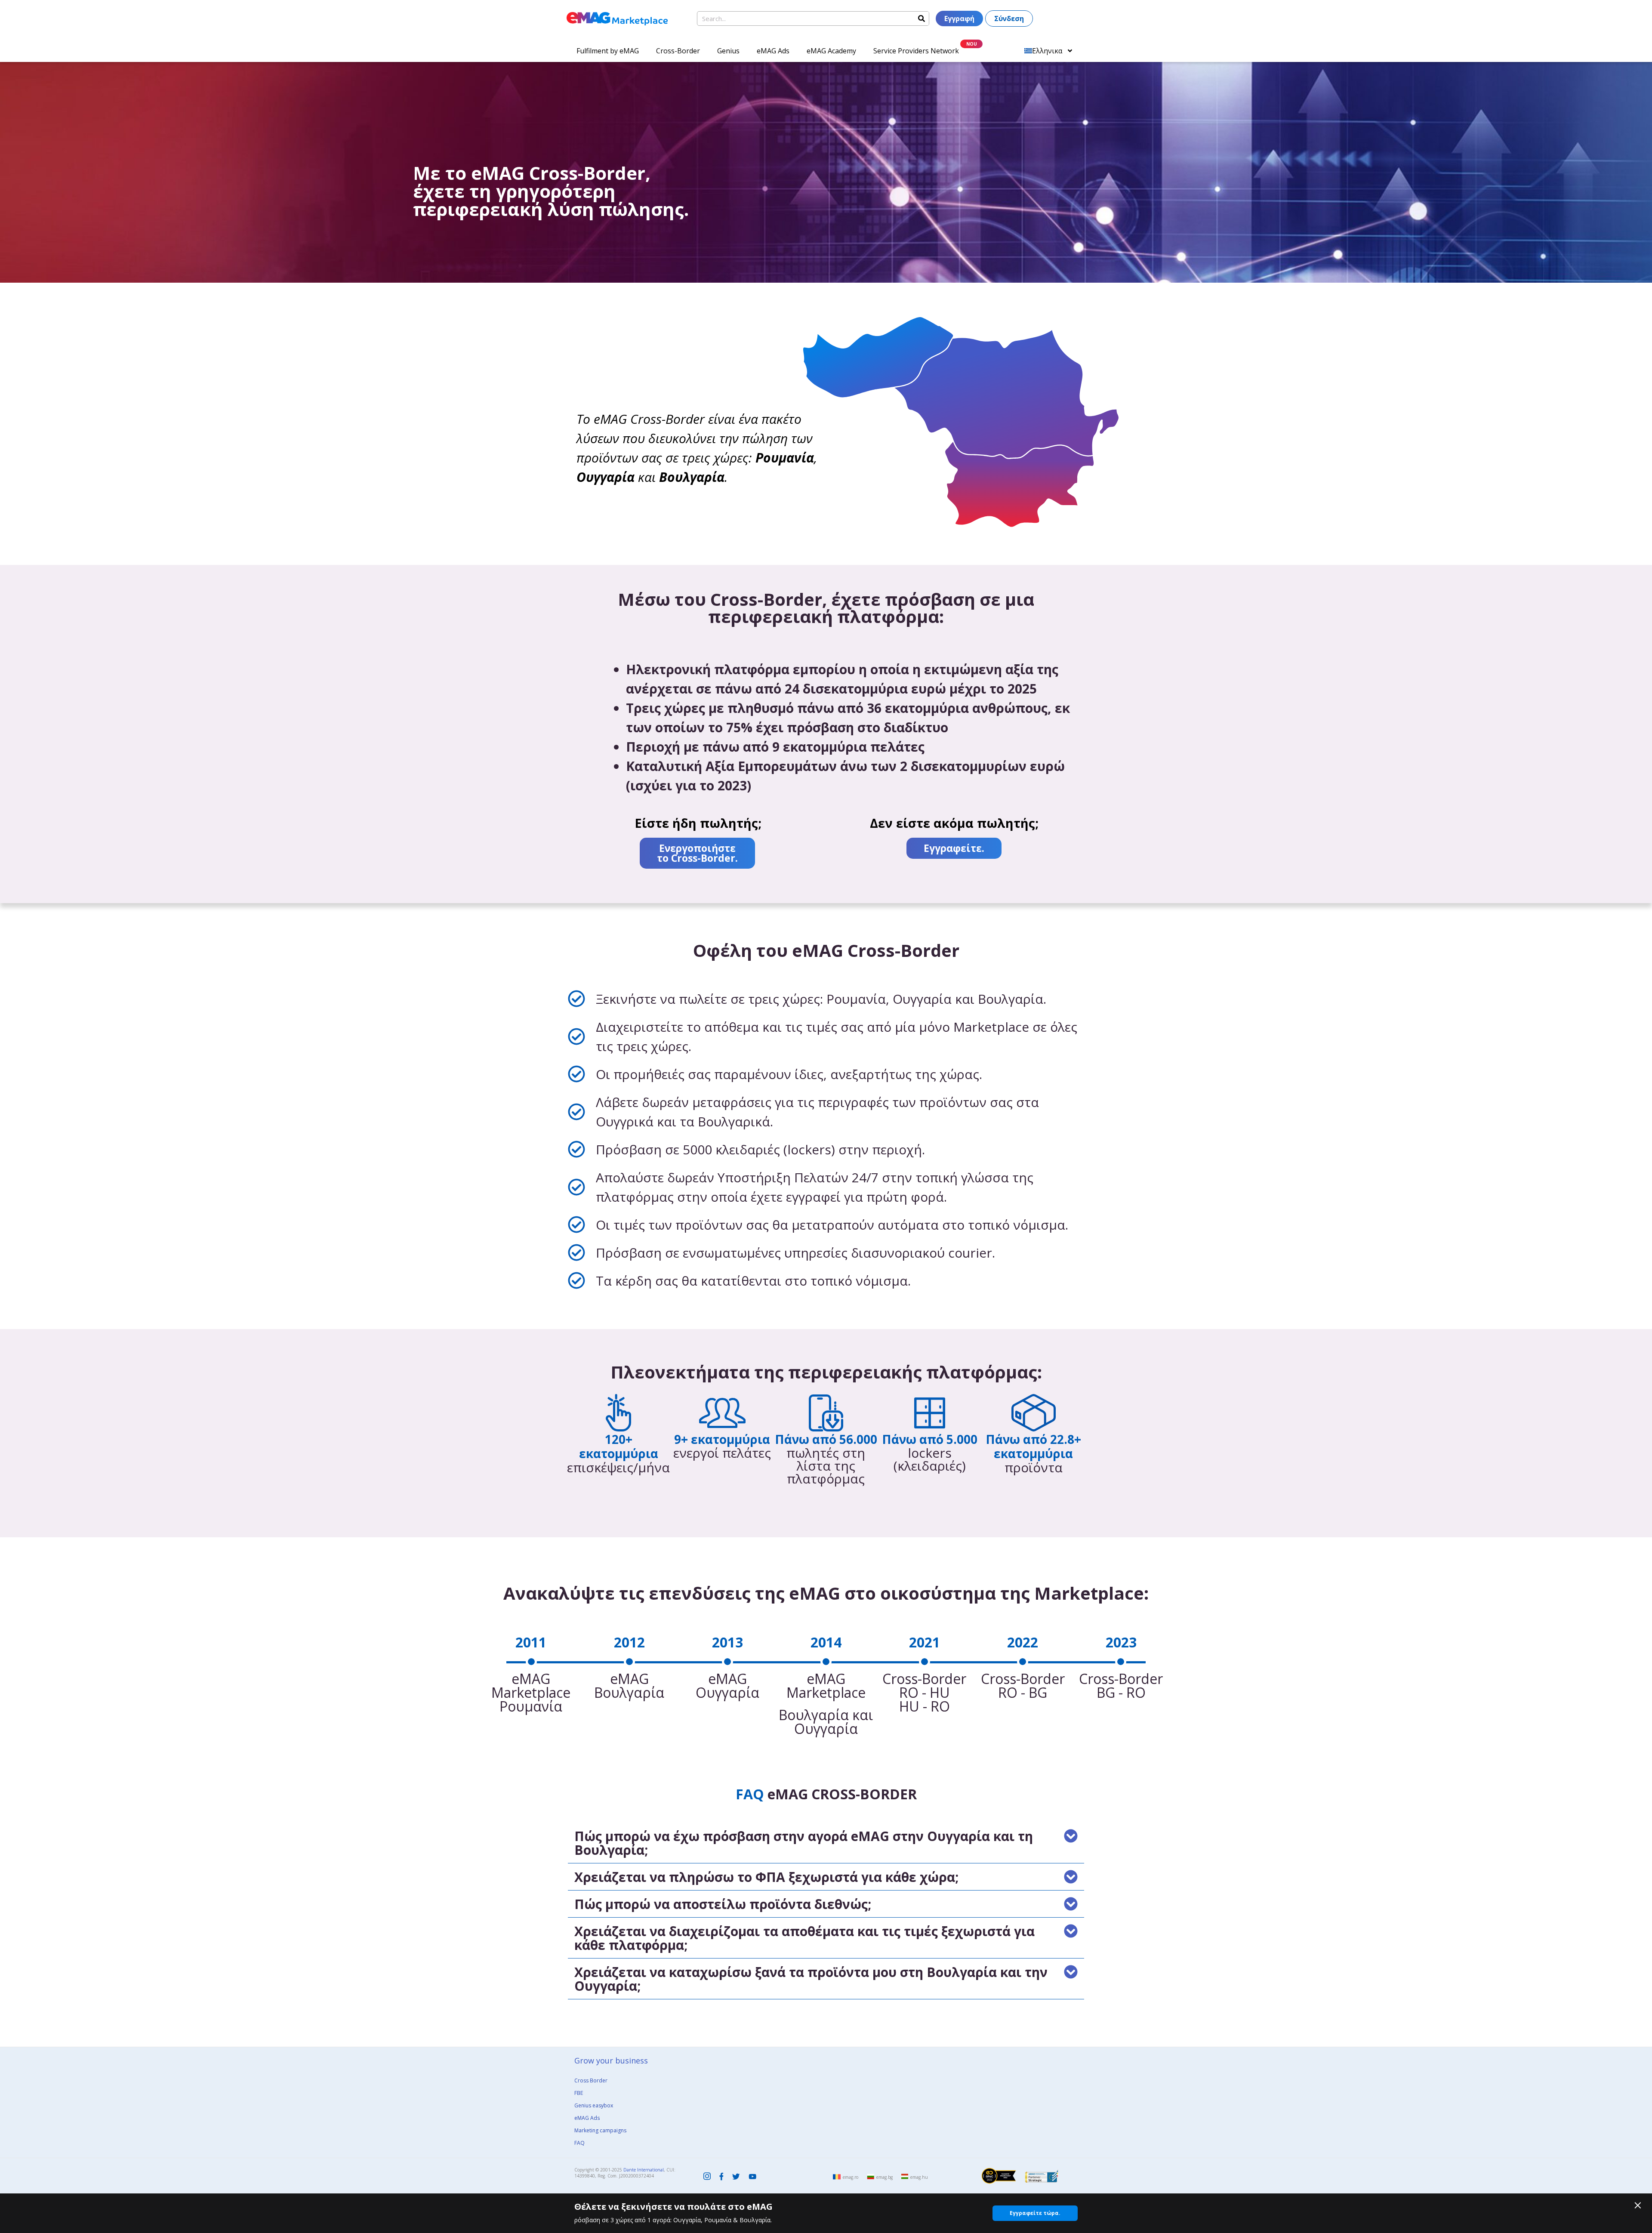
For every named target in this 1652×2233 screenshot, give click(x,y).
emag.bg (885, 2177)
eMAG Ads (773, 51)
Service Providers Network (916, 51)
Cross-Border (678, 51)
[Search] (922, 19)
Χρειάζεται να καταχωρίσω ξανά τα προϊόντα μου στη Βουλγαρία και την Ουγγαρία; (811, 1979)
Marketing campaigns (600, 2130)
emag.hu (919, 2177)
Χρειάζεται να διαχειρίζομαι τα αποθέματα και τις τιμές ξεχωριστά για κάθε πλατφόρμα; (804, 1938)
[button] (826, 1843)
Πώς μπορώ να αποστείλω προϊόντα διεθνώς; (723, 1904)
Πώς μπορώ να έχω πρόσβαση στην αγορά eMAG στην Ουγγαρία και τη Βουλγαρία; (804, 1843)
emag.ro (851, 2177)
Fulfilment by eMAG (608, 51)
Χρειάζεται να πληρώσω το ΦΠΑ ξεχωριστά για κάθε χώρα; (766, 1877)
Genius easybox (594, 2105)
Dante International (644, 2170)
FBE (579, 2093)
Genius (728, 51)
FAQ (579, 2143)
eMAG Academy (831, 51)
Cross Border (591, 2080)
